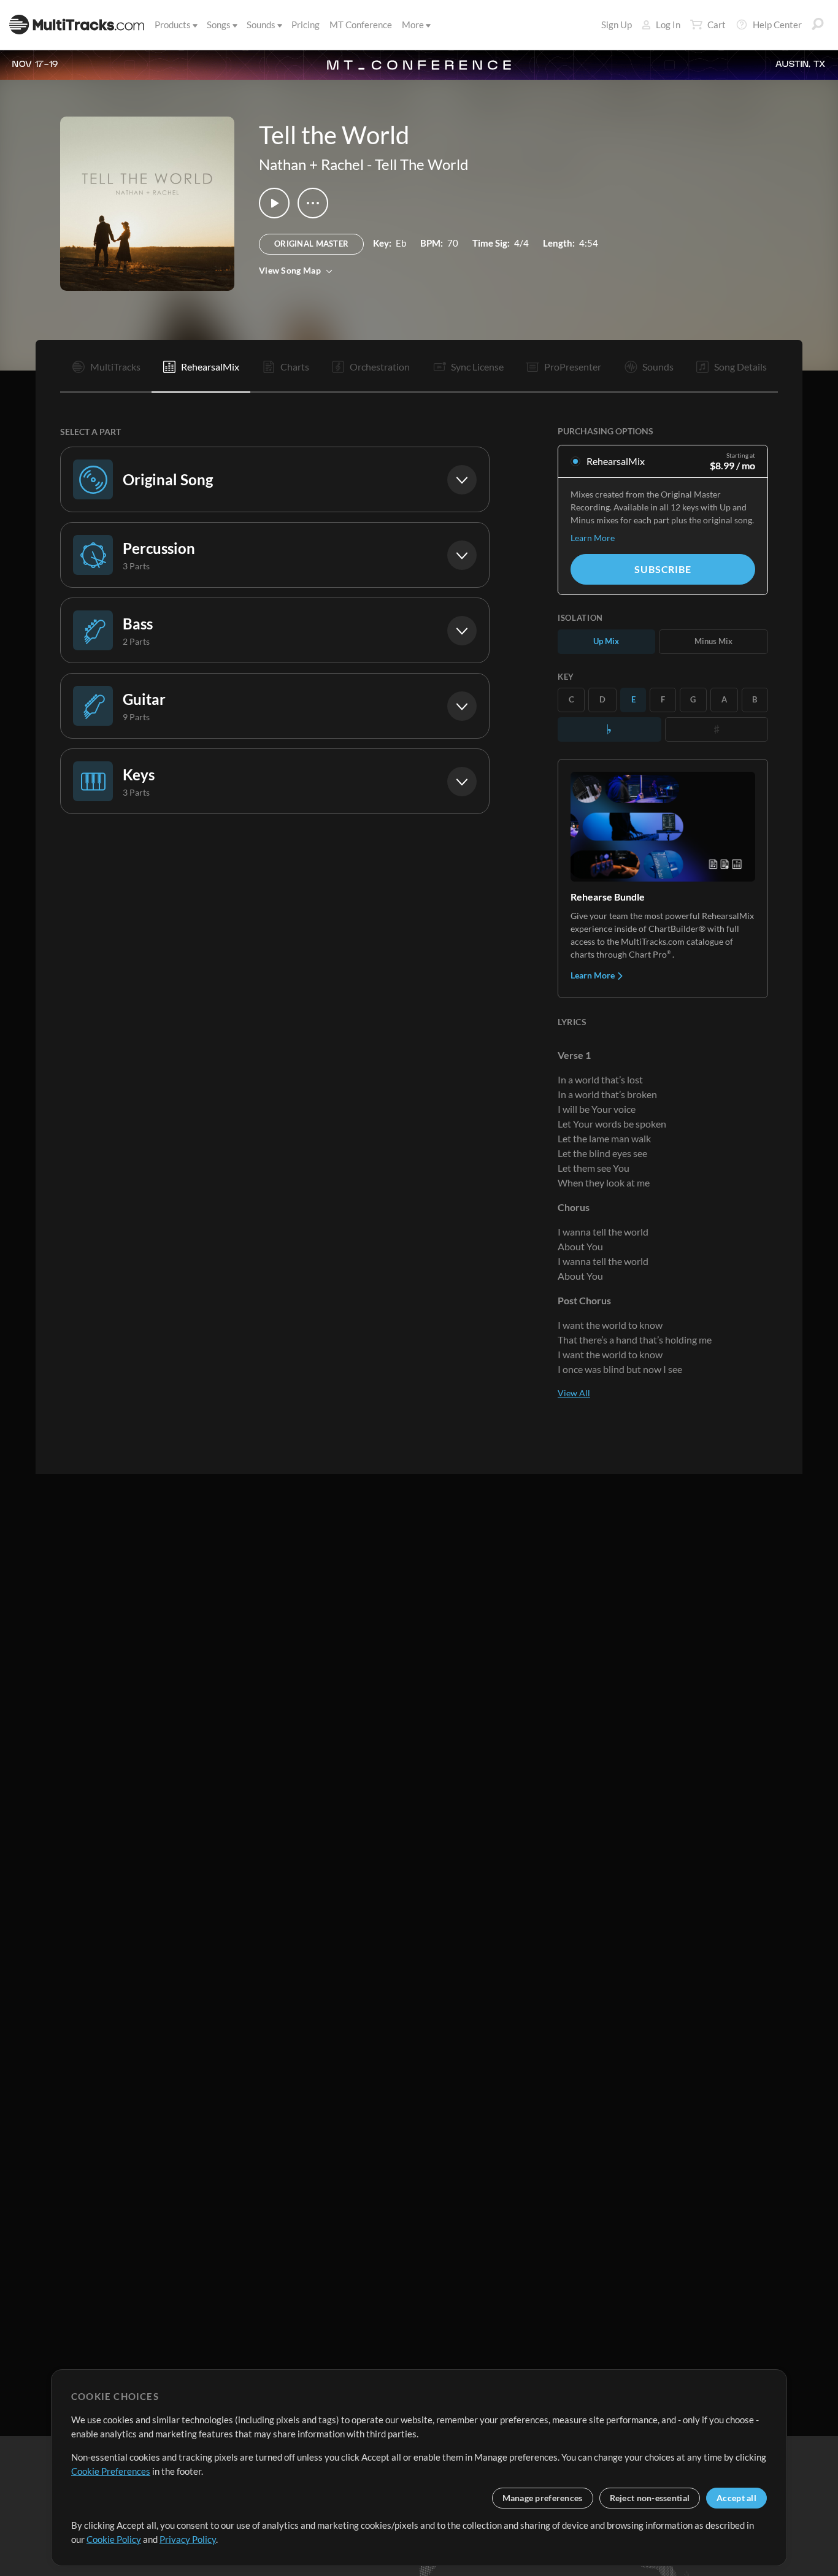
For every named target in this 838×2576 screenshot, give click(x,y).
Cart (717, 25)
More (413, 25)
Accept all (736, 2498)
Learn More (593, 538)
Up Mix (606, 641)
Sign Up (617, 25)
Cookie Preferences (111, 2471)
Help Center (777, 25)
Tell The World (421, 164)
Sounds (261, 25)
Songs (219, 25)
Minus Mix (713, 641)
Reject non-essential (650, 2498)
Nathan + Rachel (311, 164)
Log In (668, 25)
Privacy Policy (188, 2539)
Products (173, 25)
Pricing (306, 25)
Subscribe (663, 569)
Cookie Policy (114, 2539)
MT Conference (361, 25)
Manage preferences (543, 2498)
